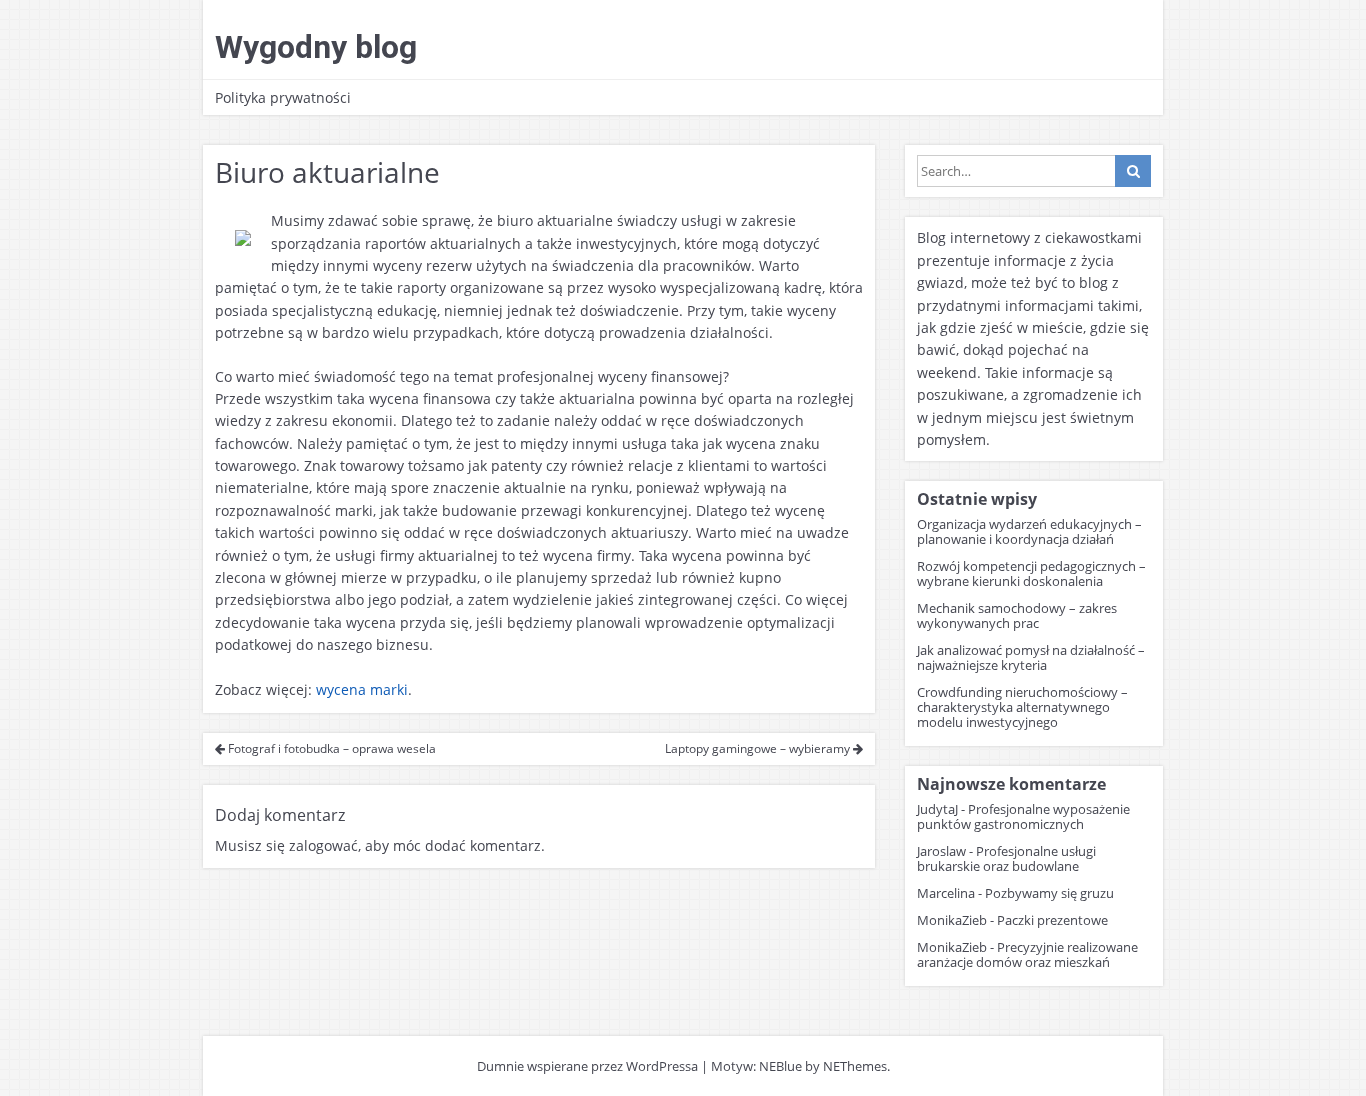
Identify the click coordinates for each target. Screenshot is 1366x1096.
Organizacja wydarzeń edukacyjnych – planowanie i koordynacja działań (1029, 531)
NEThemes (855, 1066)
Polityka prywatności (283, 97)
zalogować (323, 845)
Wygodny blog (316, 47)
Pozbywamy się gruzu (1049, 893)
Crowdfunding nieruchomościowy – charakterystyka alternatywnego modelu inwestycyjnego (1022, 707)
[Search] (1133, 171)
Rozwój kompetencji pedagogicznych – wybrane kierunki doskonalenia (1031, 573)
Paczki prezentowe (1052, 920)
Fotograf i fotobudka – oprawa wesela (330, 748)
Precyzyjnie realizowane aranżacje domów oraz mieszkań (1027, 954)
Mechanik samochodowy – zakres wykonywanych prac (1017, 615)
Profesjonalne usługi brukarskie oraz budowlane (1006, 858)
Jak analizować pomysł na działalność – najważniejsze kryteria (1031, 657)
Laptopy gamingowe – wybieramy (759, 748)
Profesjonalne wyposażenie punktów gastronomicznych (1023, 816)
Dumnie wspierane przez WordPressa (587, 1066)
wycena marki (362, 689)
